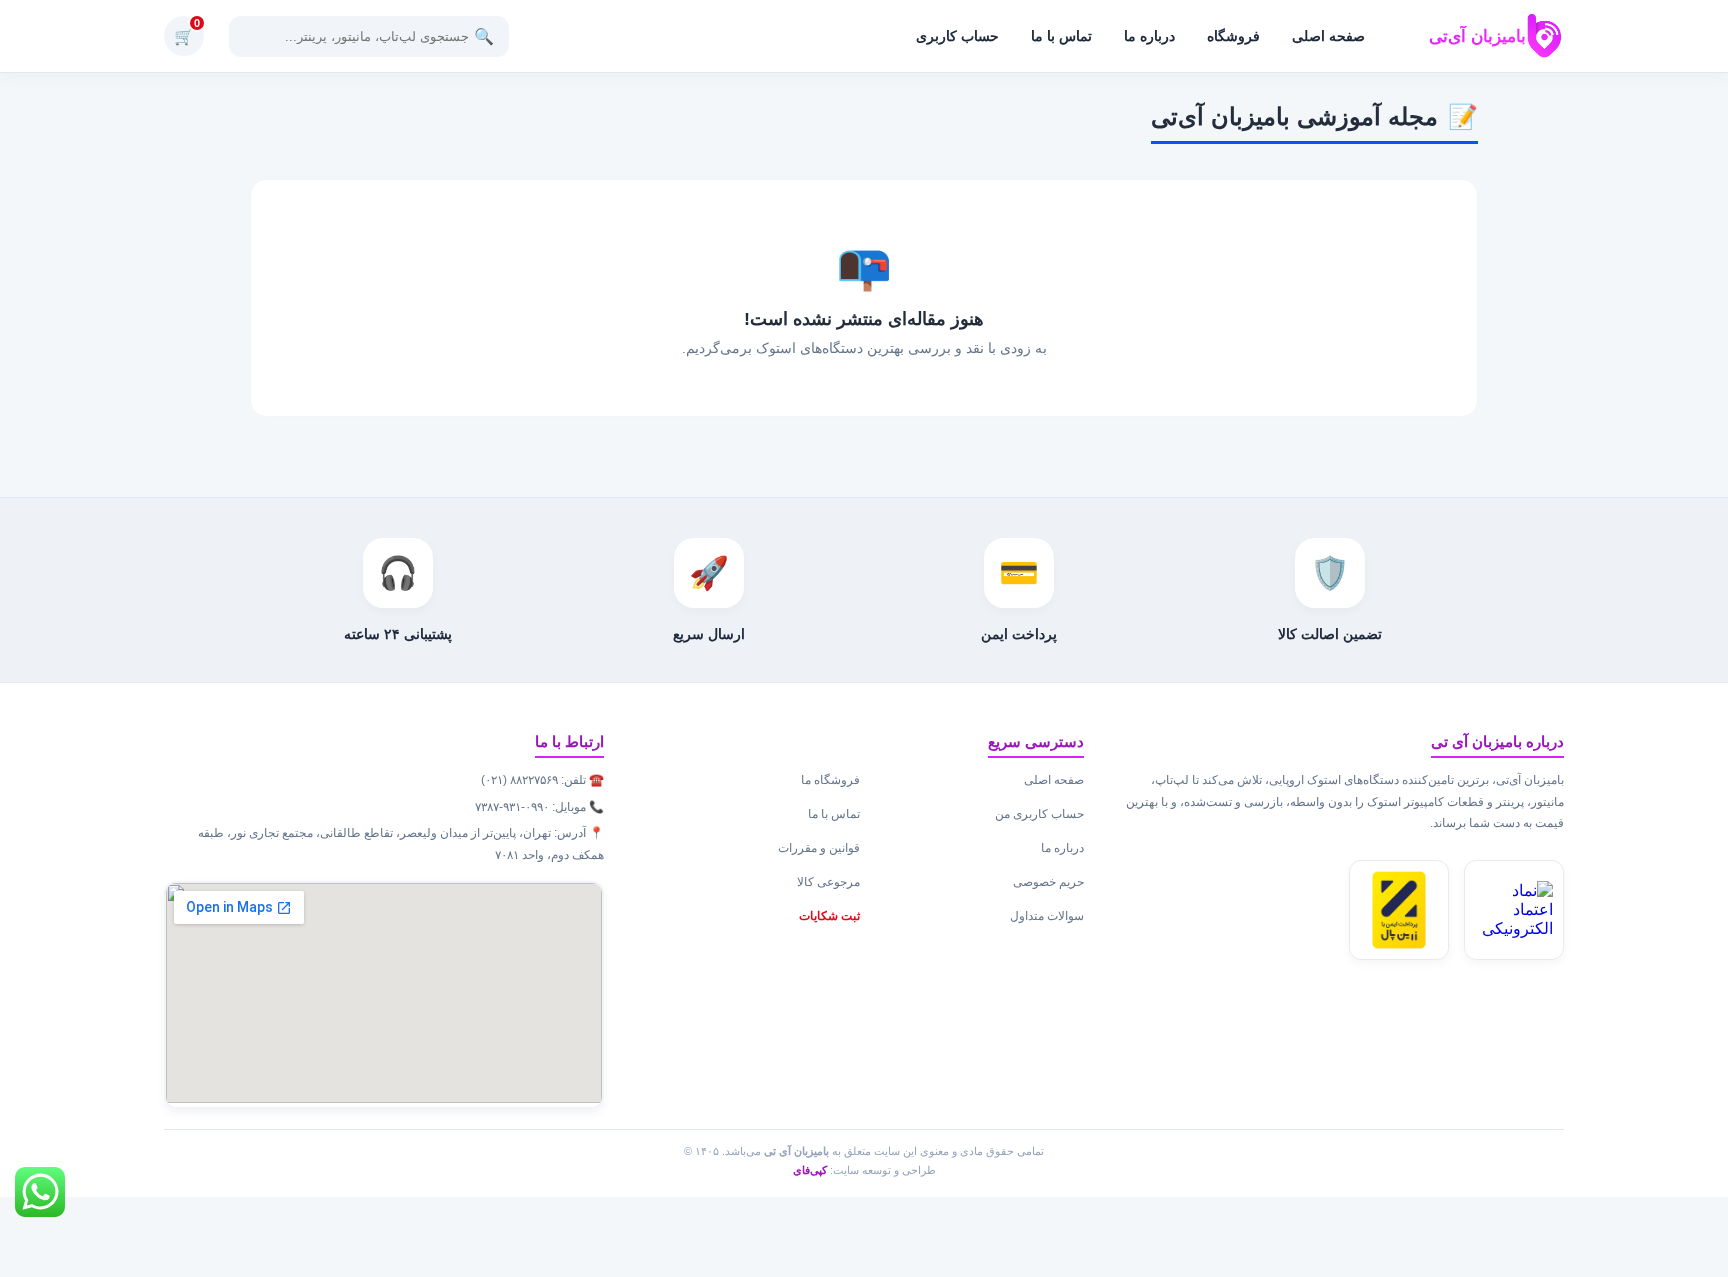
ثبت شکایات (829, 916)
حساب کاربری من (1039, 814)
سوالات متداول (1047, 916)
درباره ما (1149, 36)
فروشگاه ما (830, 780)
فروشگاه (1233, 36)
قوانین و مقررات (819, 848)
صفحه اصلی (1328, 36)
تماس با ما (1061, 36)
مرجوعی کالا (828, 882)
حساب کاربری (957, 36)
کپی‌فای (810, 1170)
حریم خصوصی (1048, 882)
